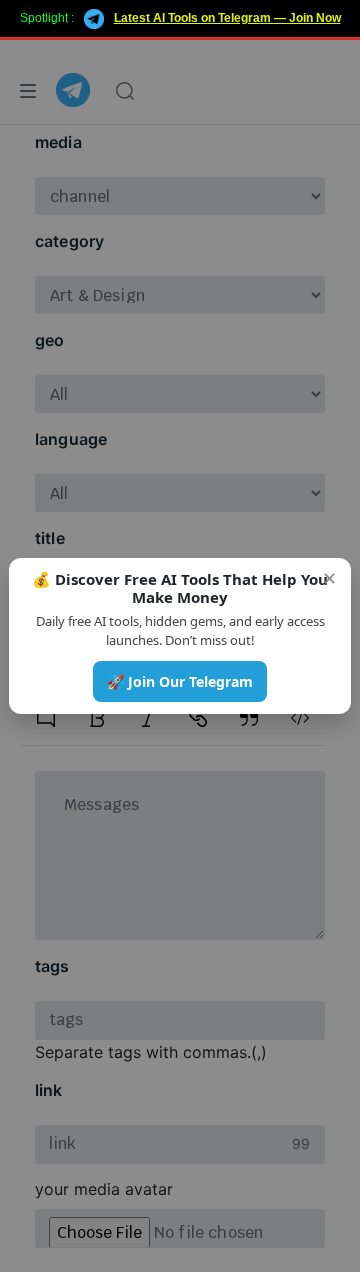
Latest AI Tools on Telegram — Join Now (227, 18)
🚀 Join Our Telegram (180, 681)
